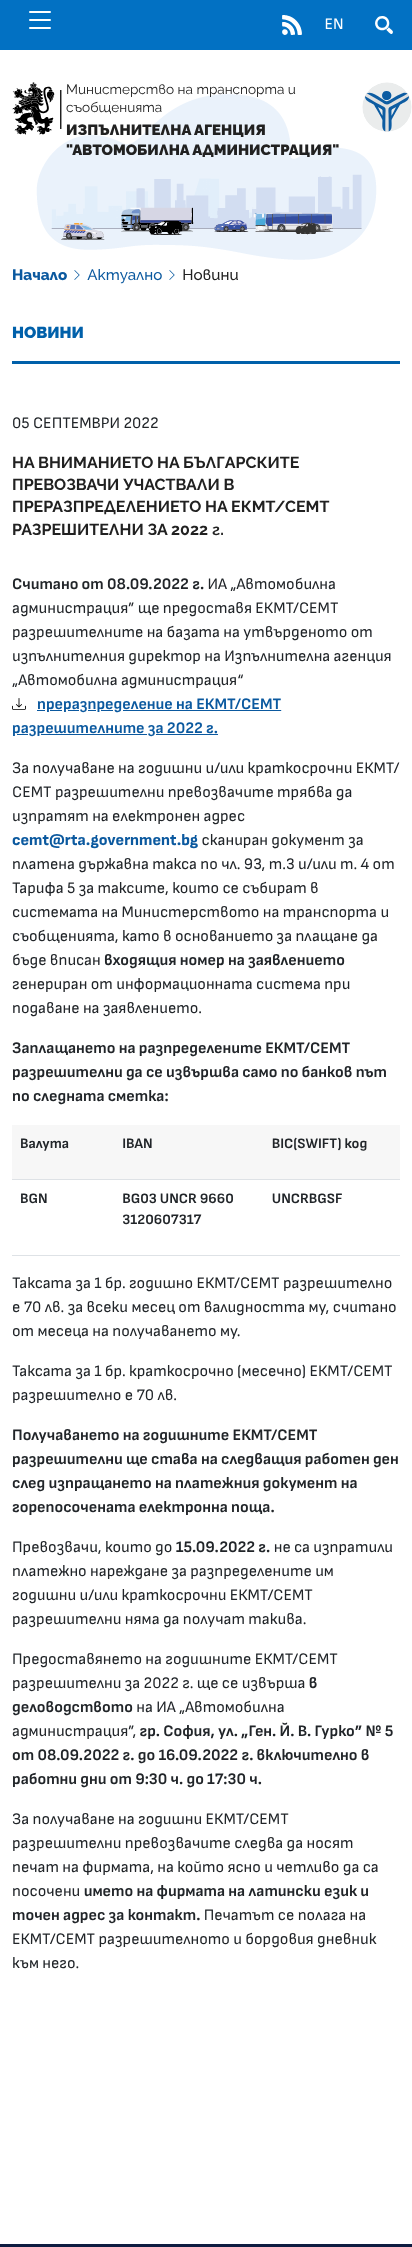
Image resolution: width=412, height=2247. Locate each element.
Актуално (124, 275)
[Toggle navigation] (40, 20)
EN (333, 25)
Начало (39, 275)
